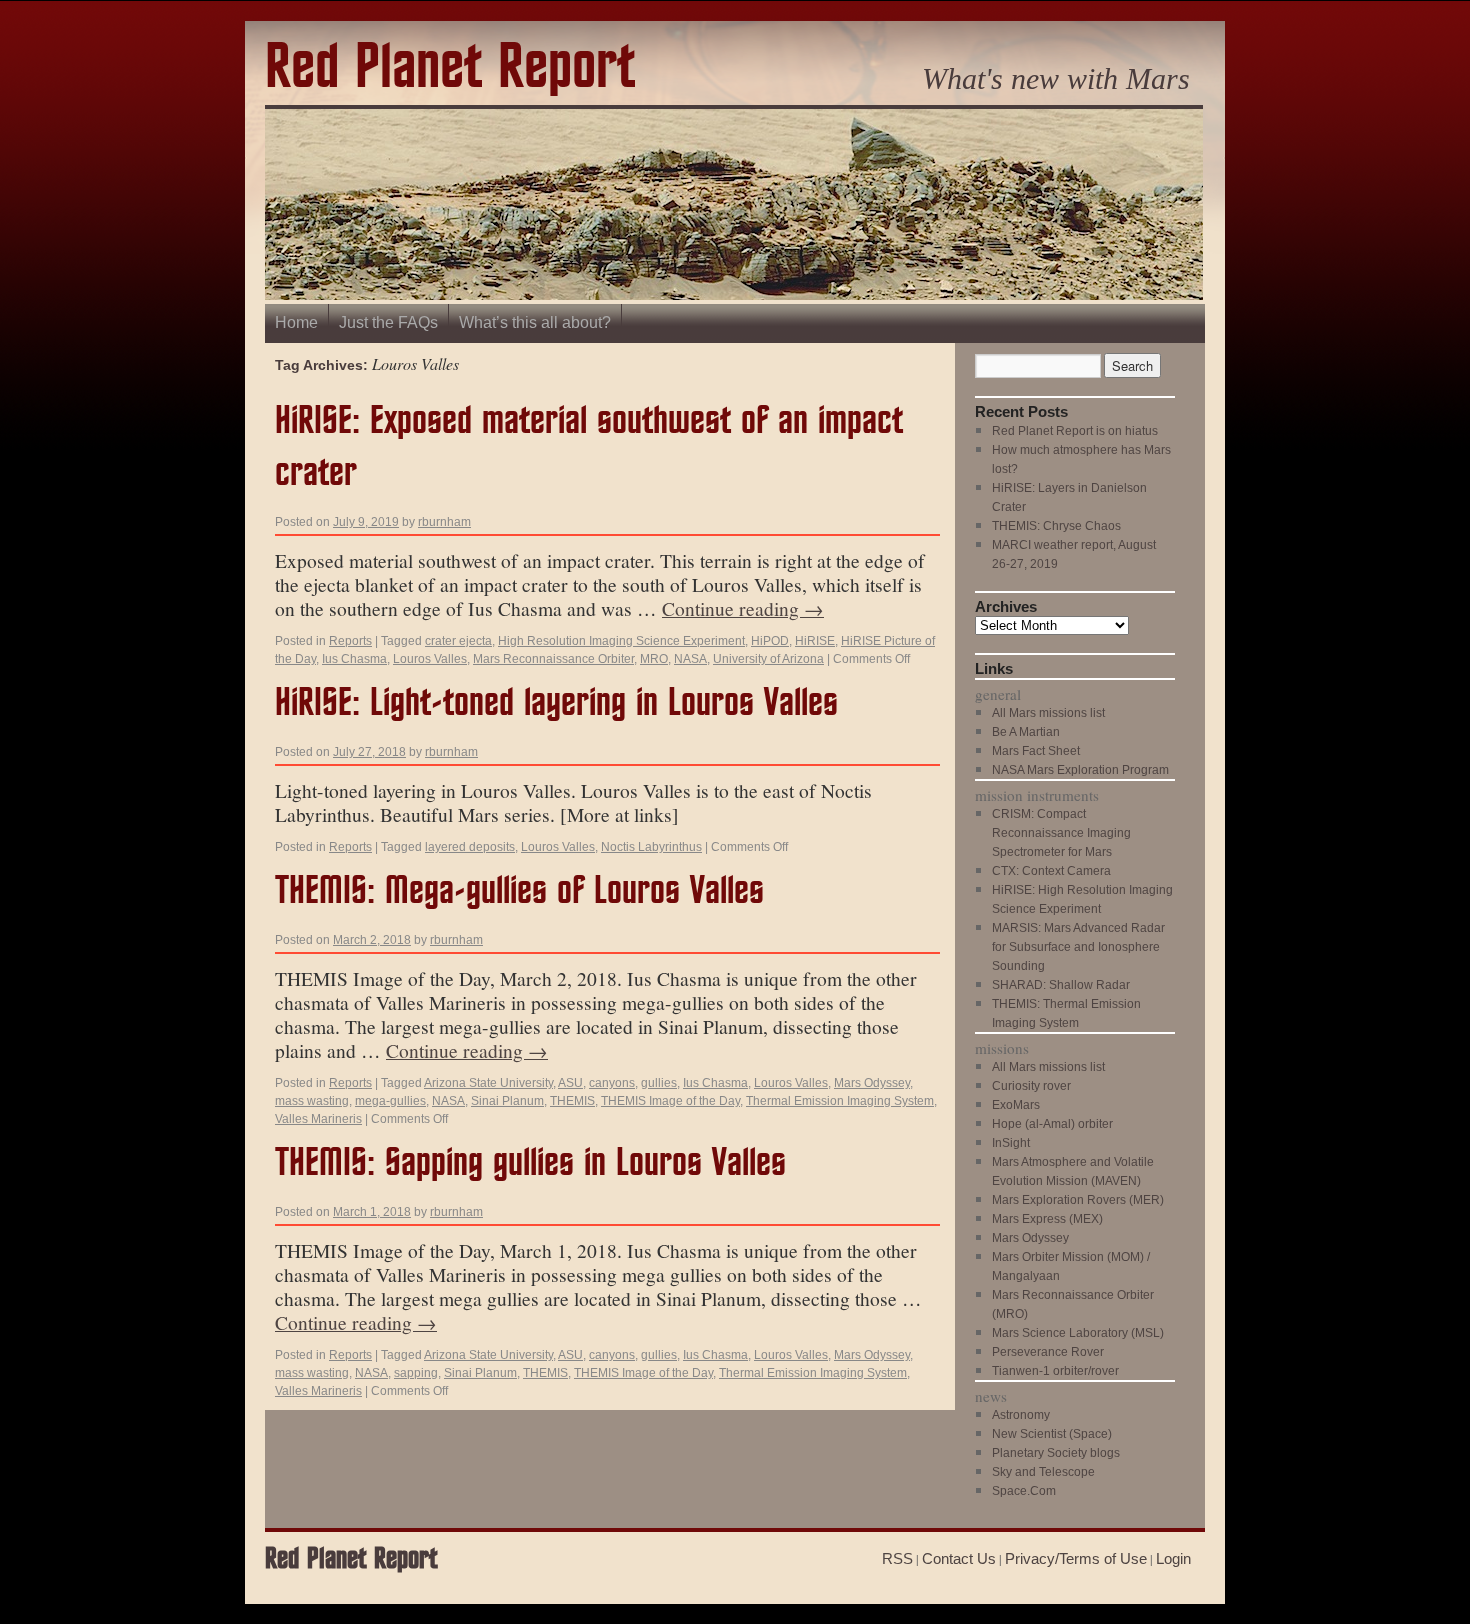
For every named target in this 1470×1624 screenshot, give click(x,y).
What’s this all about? (535, 322)
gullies (659, 1083)
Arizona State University (488, 1083)
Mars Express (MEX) (1047, 1219)
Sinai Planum (507, 1101)
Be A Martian (1026, 732)
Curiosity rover (1031, 1086)
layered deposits (470, 847)
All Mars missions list (1048, 713)
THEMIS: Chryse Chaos (1056, 526)
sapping (416, 1373)
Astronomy (1021, 1415)
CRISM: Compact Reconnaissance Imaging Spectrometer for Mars (1061, 833)
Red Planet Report (450, 68)
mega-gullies (390, 1101)
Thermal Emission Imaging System (840, 1101)
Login (1173, 1558)
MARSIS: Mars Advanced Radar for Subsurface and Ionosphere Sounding (1078, 947)
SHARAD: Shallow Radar (1061, 985)
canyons (612, 1083)
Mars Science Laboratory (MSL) (1078, 1333)
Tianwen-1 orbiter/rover (1055, 1371)
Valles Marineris (318, 1119)
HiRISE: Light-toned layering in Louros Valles (556, 703)
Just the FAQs (388, 322)
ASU (570, 1083)
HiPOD (770, 641)
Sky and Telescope (1043, 1472)
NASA (690, 659)
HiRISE (815, 641)
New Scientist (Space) (1052, 1434)
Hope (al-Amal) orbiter (1052, 1124)
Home (296, 322)
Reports (350, 641)
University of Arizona (768, 659)
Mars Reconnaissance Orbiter (553, 659)
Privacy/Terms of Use (1076, 1558)
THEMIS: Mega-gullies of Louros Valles (519, 891)
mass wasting (312, 1101)
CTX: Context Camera (1051, 871)
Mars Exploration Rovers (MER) (1078, 1200)
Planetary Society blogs (1056, 1453)
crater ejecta (458, 641)
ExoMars (1016, 1105)
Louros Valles (430, 659)
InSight (1011, 1143)
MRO (654, 659)
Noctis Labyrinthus (651, 847)
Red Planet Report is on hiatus (1075, 431)
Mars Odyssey (872, 1083)
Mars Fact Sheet (1036, 751)
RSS (897, 1558)
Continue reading (743, 608)
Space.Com (1024, 1491)
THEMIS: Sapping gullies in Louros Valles (530, 1163)
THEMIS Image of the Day (670, 1101)
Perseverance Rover (1048, 1352)
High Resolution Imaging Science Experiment (621, 641)
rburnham (444, 522)
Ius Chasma (354, 659)
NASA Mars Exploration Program (1080, 770)
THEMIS (572, 1101)
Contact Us (959, 1558)
